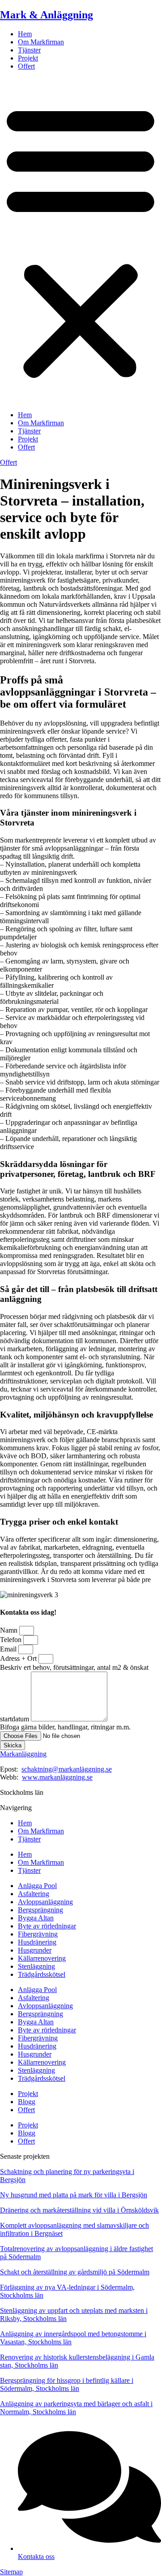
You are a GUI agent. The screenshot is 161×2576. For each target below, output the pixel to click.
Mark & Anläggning (47, 15)
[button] (80, 241)
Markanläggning (23, 1754)
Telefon (12, 1640)
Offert (26, 66)
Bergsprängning (40, 1910)
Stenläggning (36, 1966)
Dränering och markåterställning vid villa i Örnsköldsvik (79, 2210)
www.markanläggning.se (57, 1777)
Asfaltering (34, 1894)
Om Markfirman (41, 42)
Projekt (28, 58)
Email (9, 1649)
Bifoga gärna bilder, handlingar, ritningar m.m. (65, 1727)
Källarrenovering (42, 1958)
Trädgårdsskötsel (42, 1974)
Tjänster (29, 50)
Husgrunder (35, 1950)
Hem (25, 34)
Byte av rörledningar (47, 1926)
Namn (10, 1630)
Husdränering (37, 1942)
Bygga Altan (36, 1918)
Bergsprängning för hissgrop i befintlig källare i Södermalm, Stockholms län (67, 2384)
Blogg (27, 2102)
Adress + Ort (19, 1658)
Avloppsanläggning (45, 1902)
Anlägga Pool (37, 1886)
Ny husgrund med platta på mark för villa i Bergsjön (74, 2195)
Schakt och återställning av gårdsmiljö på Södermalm (75, 2272)
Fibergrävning (38, 1934)
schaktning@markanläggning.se (67, 1769)
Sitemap (11, 2572)
